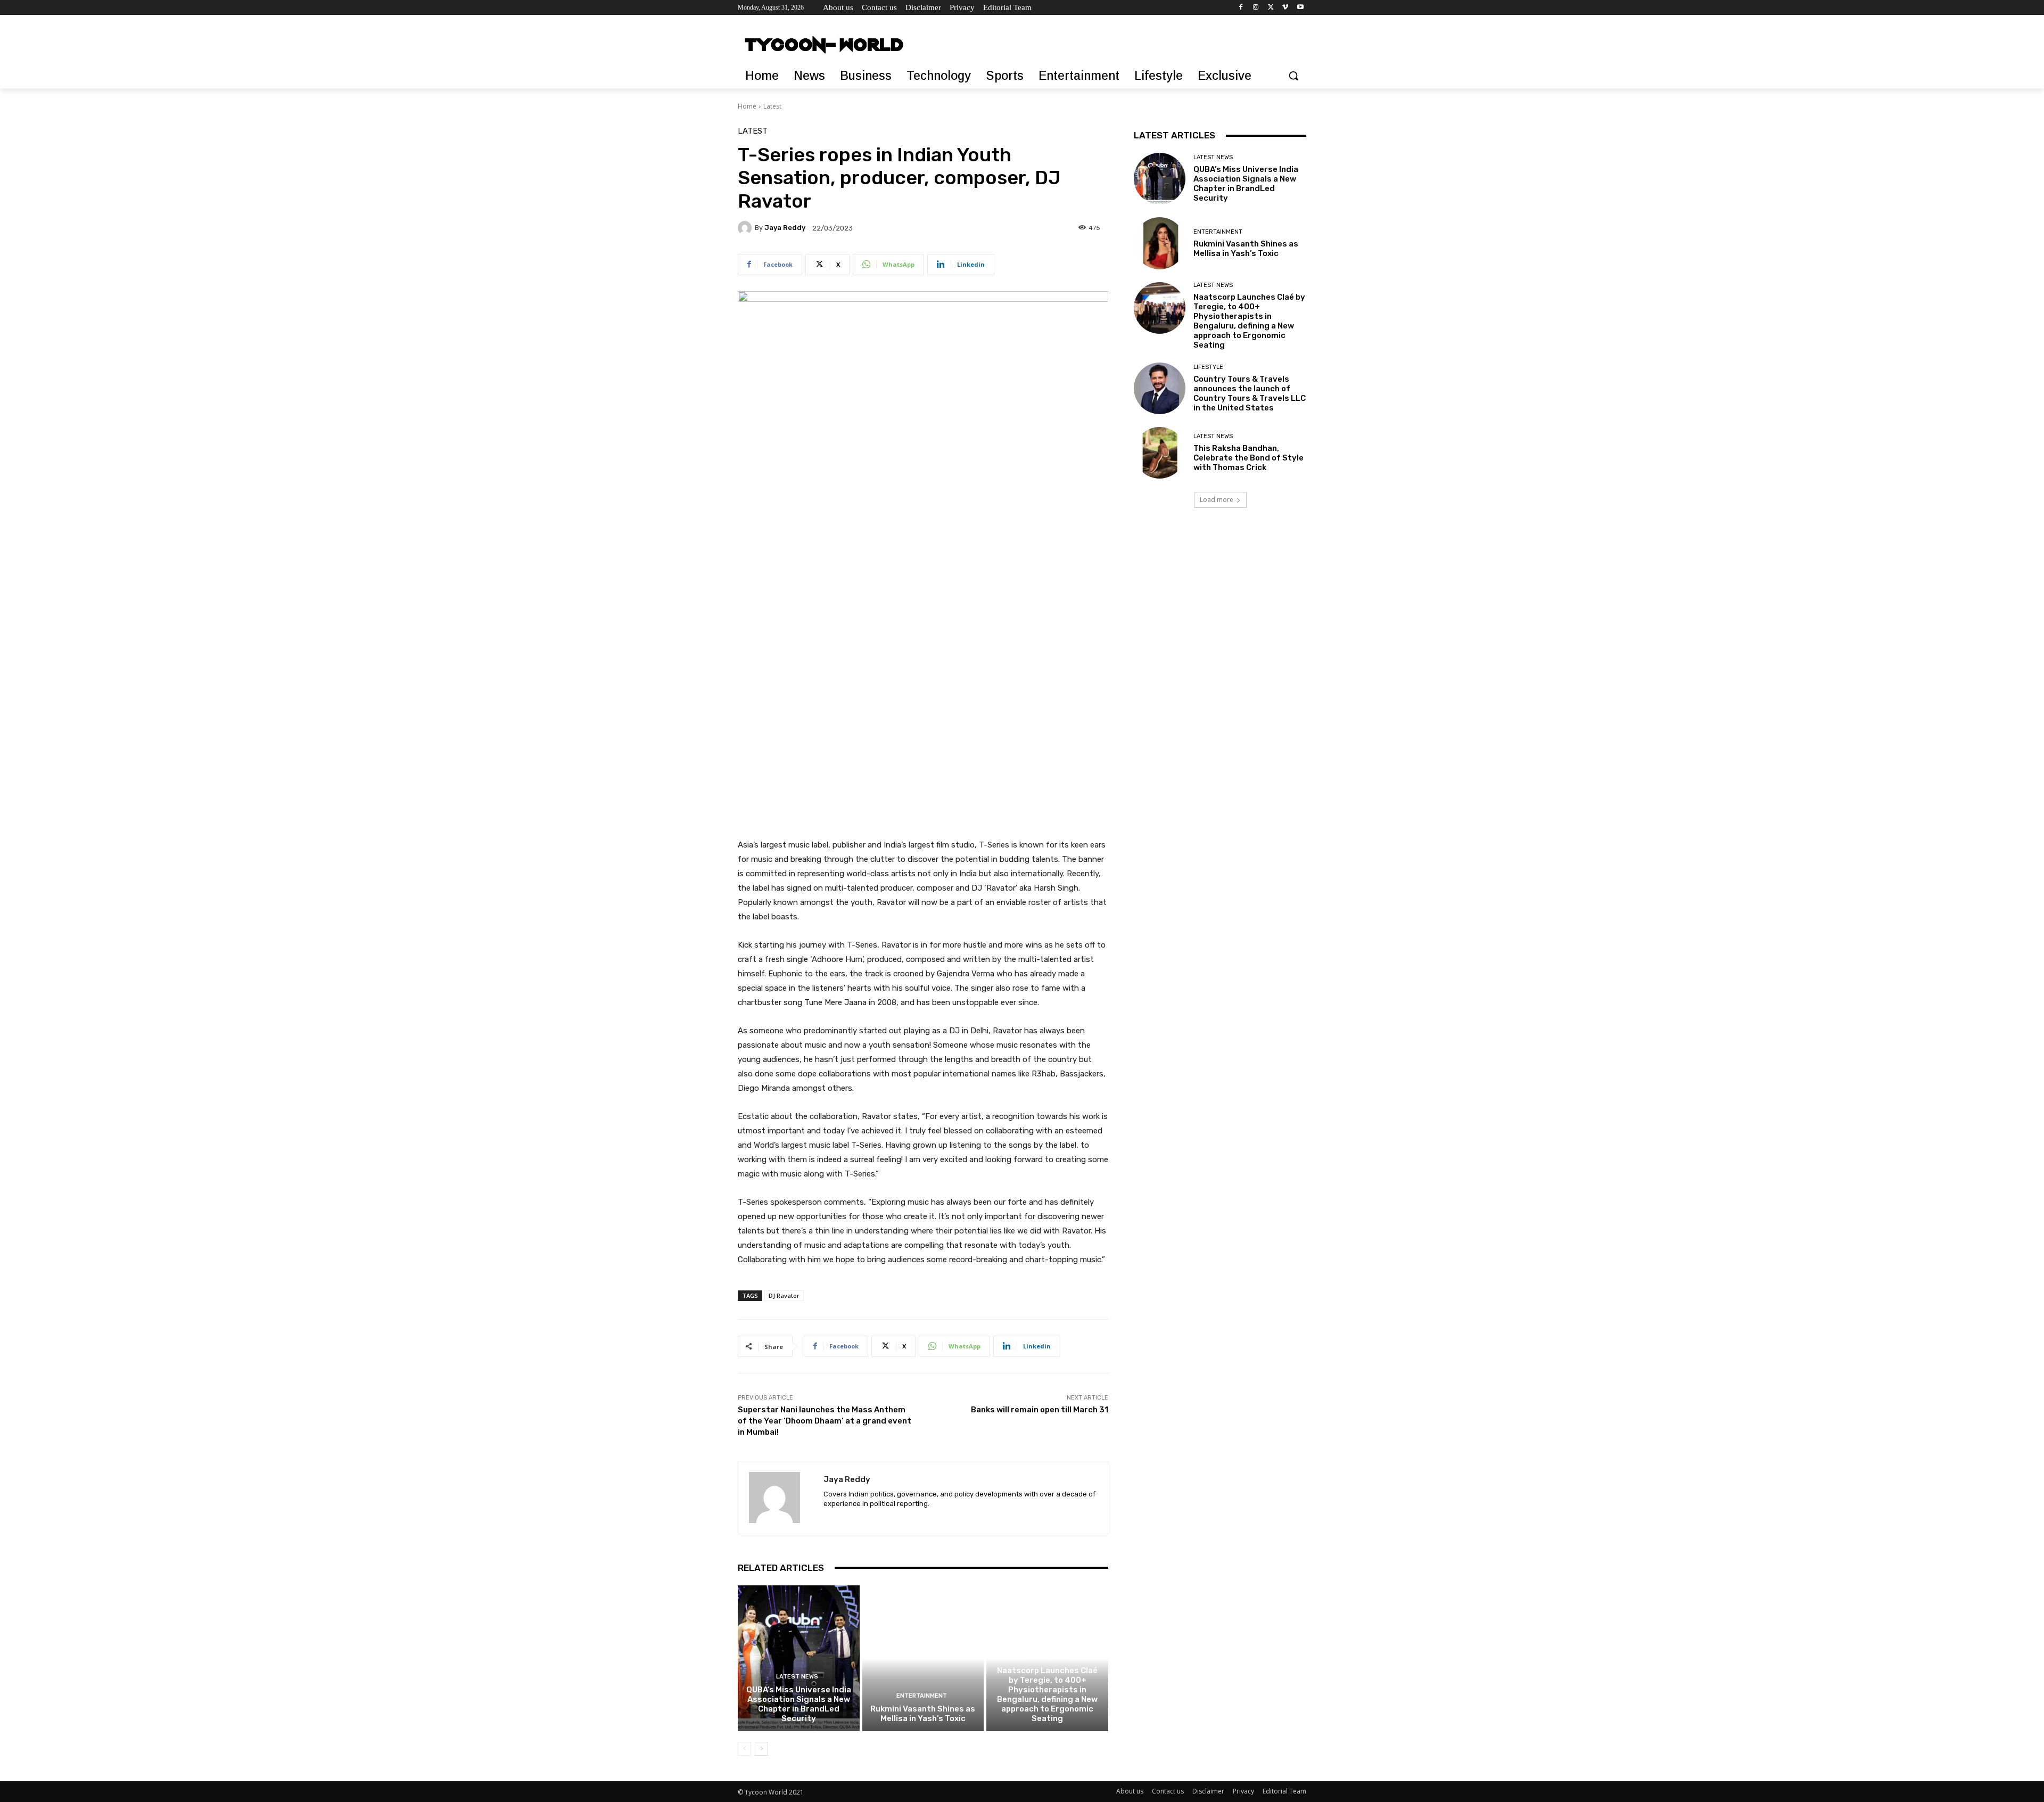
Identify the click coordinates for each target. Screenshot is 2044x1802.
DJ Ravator (784, 1295)
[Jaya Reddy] (746, 228)
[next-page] (761, 1749)
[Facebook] (1241, 8)
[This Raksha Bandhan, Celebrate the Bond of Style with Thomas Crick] (1160, 453)
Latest (772, 106)
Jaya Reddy (785, 228)
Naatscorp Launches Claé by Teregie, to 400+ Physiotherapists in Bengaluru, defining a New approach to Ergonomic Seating (1047, 1694)
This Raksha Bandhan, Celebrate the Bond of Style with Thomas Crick (1248, 458)
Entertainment (922, 1696)
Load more (1217, 500)
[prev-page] (744, 1749)
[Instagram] (1256, 8)
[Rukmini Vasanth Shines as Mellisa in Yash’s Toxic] (923, 1658)
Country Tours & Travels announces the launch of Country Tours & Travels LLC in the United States (1250, 393)
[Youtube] (1300, 8)
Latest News (797, 1677)
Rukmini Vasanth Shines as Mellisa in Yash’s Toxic (923, 1714)
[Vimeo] (1285, 8)
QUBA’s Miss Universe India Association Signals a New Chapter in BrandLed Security (799, 1704)
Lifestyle (1208, 367)
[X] (1271, 8)
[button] (1293, 76)
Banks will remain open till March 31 (1040, 1410)
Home (747, 106)
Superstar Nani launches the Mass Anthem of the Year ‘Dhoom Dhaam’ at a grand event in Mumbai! (825, 1421)
